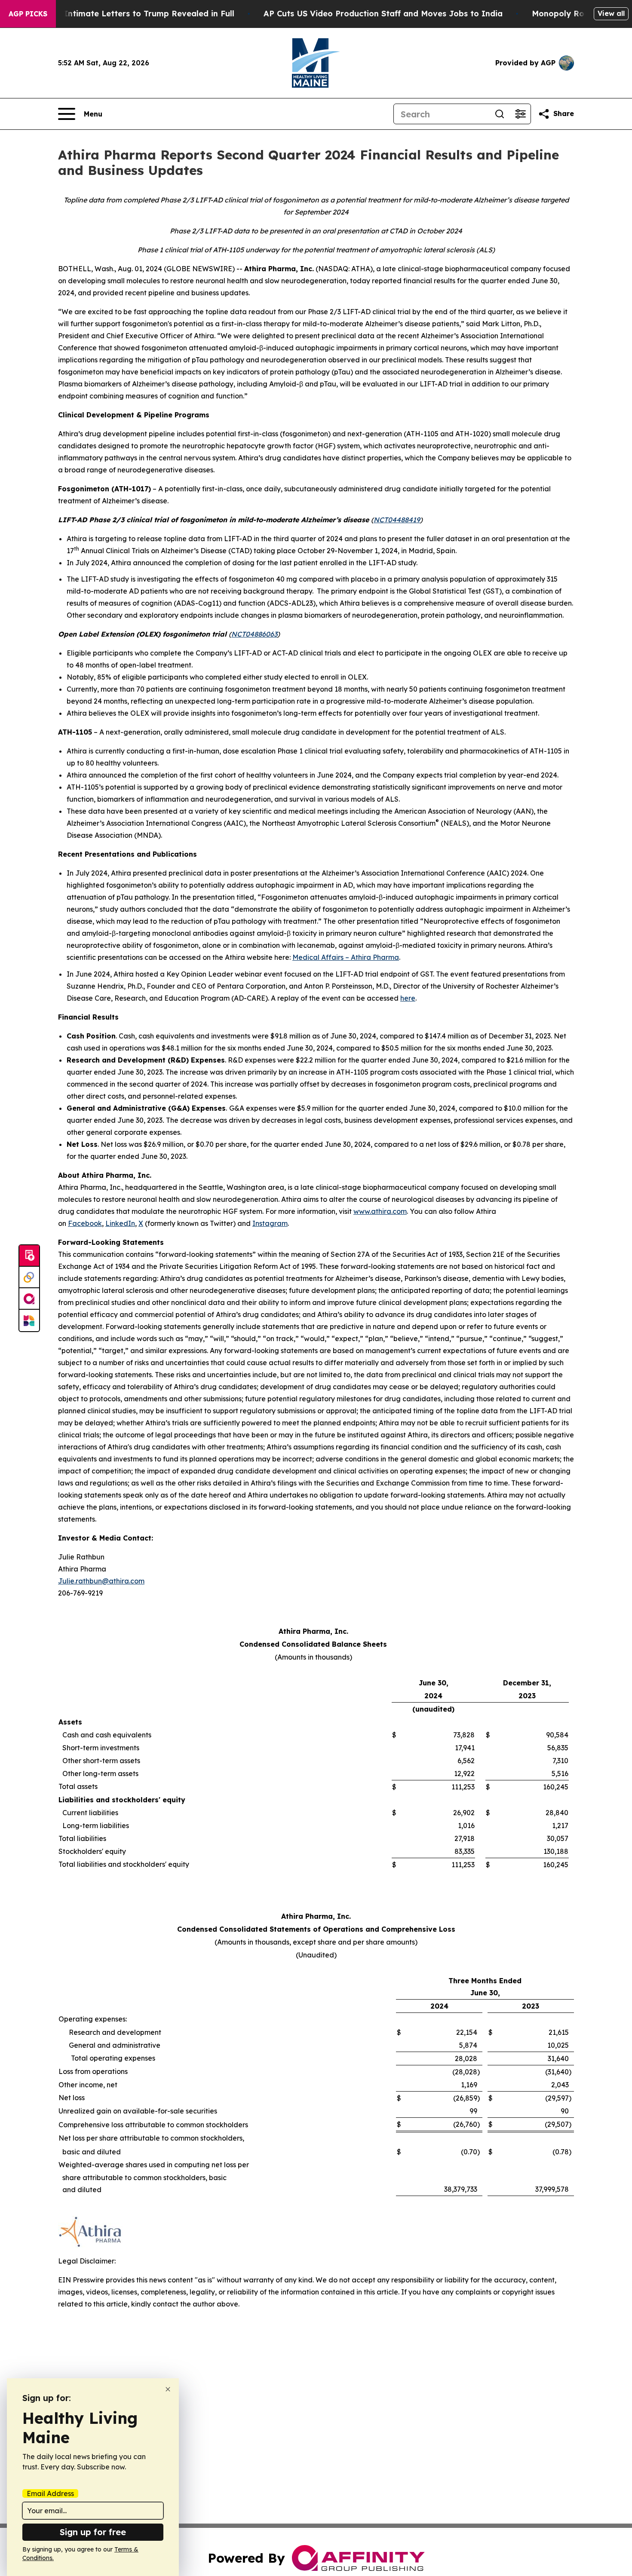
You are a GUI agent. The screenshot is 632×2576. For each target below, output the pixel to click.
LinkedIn (120, 1223)
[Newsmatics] (29, 1320)
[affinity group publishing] (29, 1299)
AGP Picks (28, 14)
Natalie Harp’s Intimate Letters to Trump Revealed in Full (119, 14)
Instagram (270, 1223)
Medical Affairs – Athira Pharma (346, 957)
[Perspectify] (29, 1277)
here (408, 998)
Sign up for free (93, 2532)
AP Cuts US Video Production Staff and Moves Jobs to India (383, 14)
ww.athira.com (383, 1211)
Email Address (50, 2493)
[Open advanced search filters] (520, 114)
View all (611, 13)
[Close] (168, 2389)
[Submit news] (29, 1256)
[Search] (500, 114)
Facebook (85, 1223)
